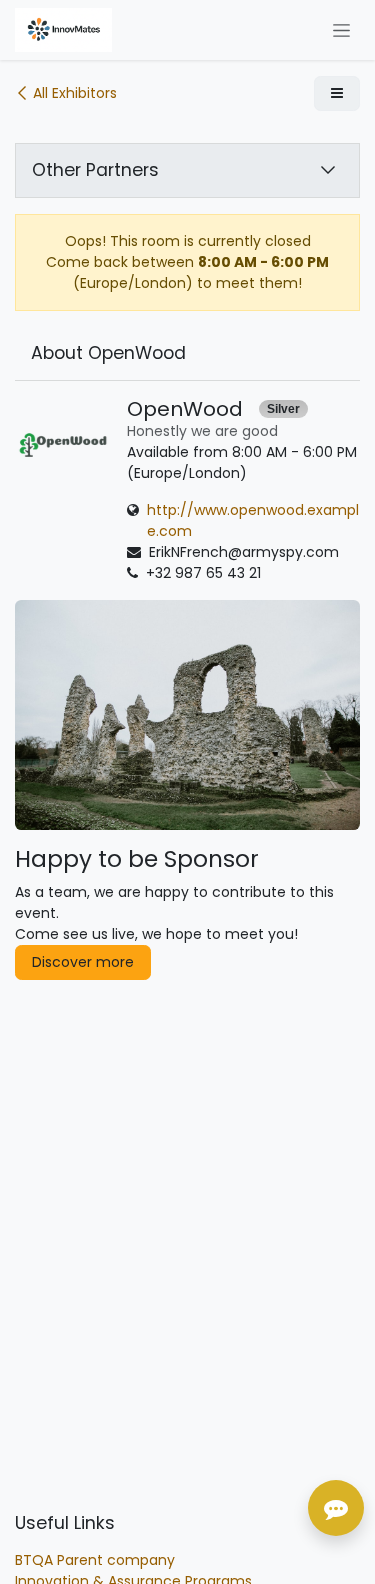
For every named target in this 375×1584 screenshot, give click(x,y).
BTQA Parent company (95, 1560)
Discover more (83, 962)
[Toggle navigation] (341, 30)
